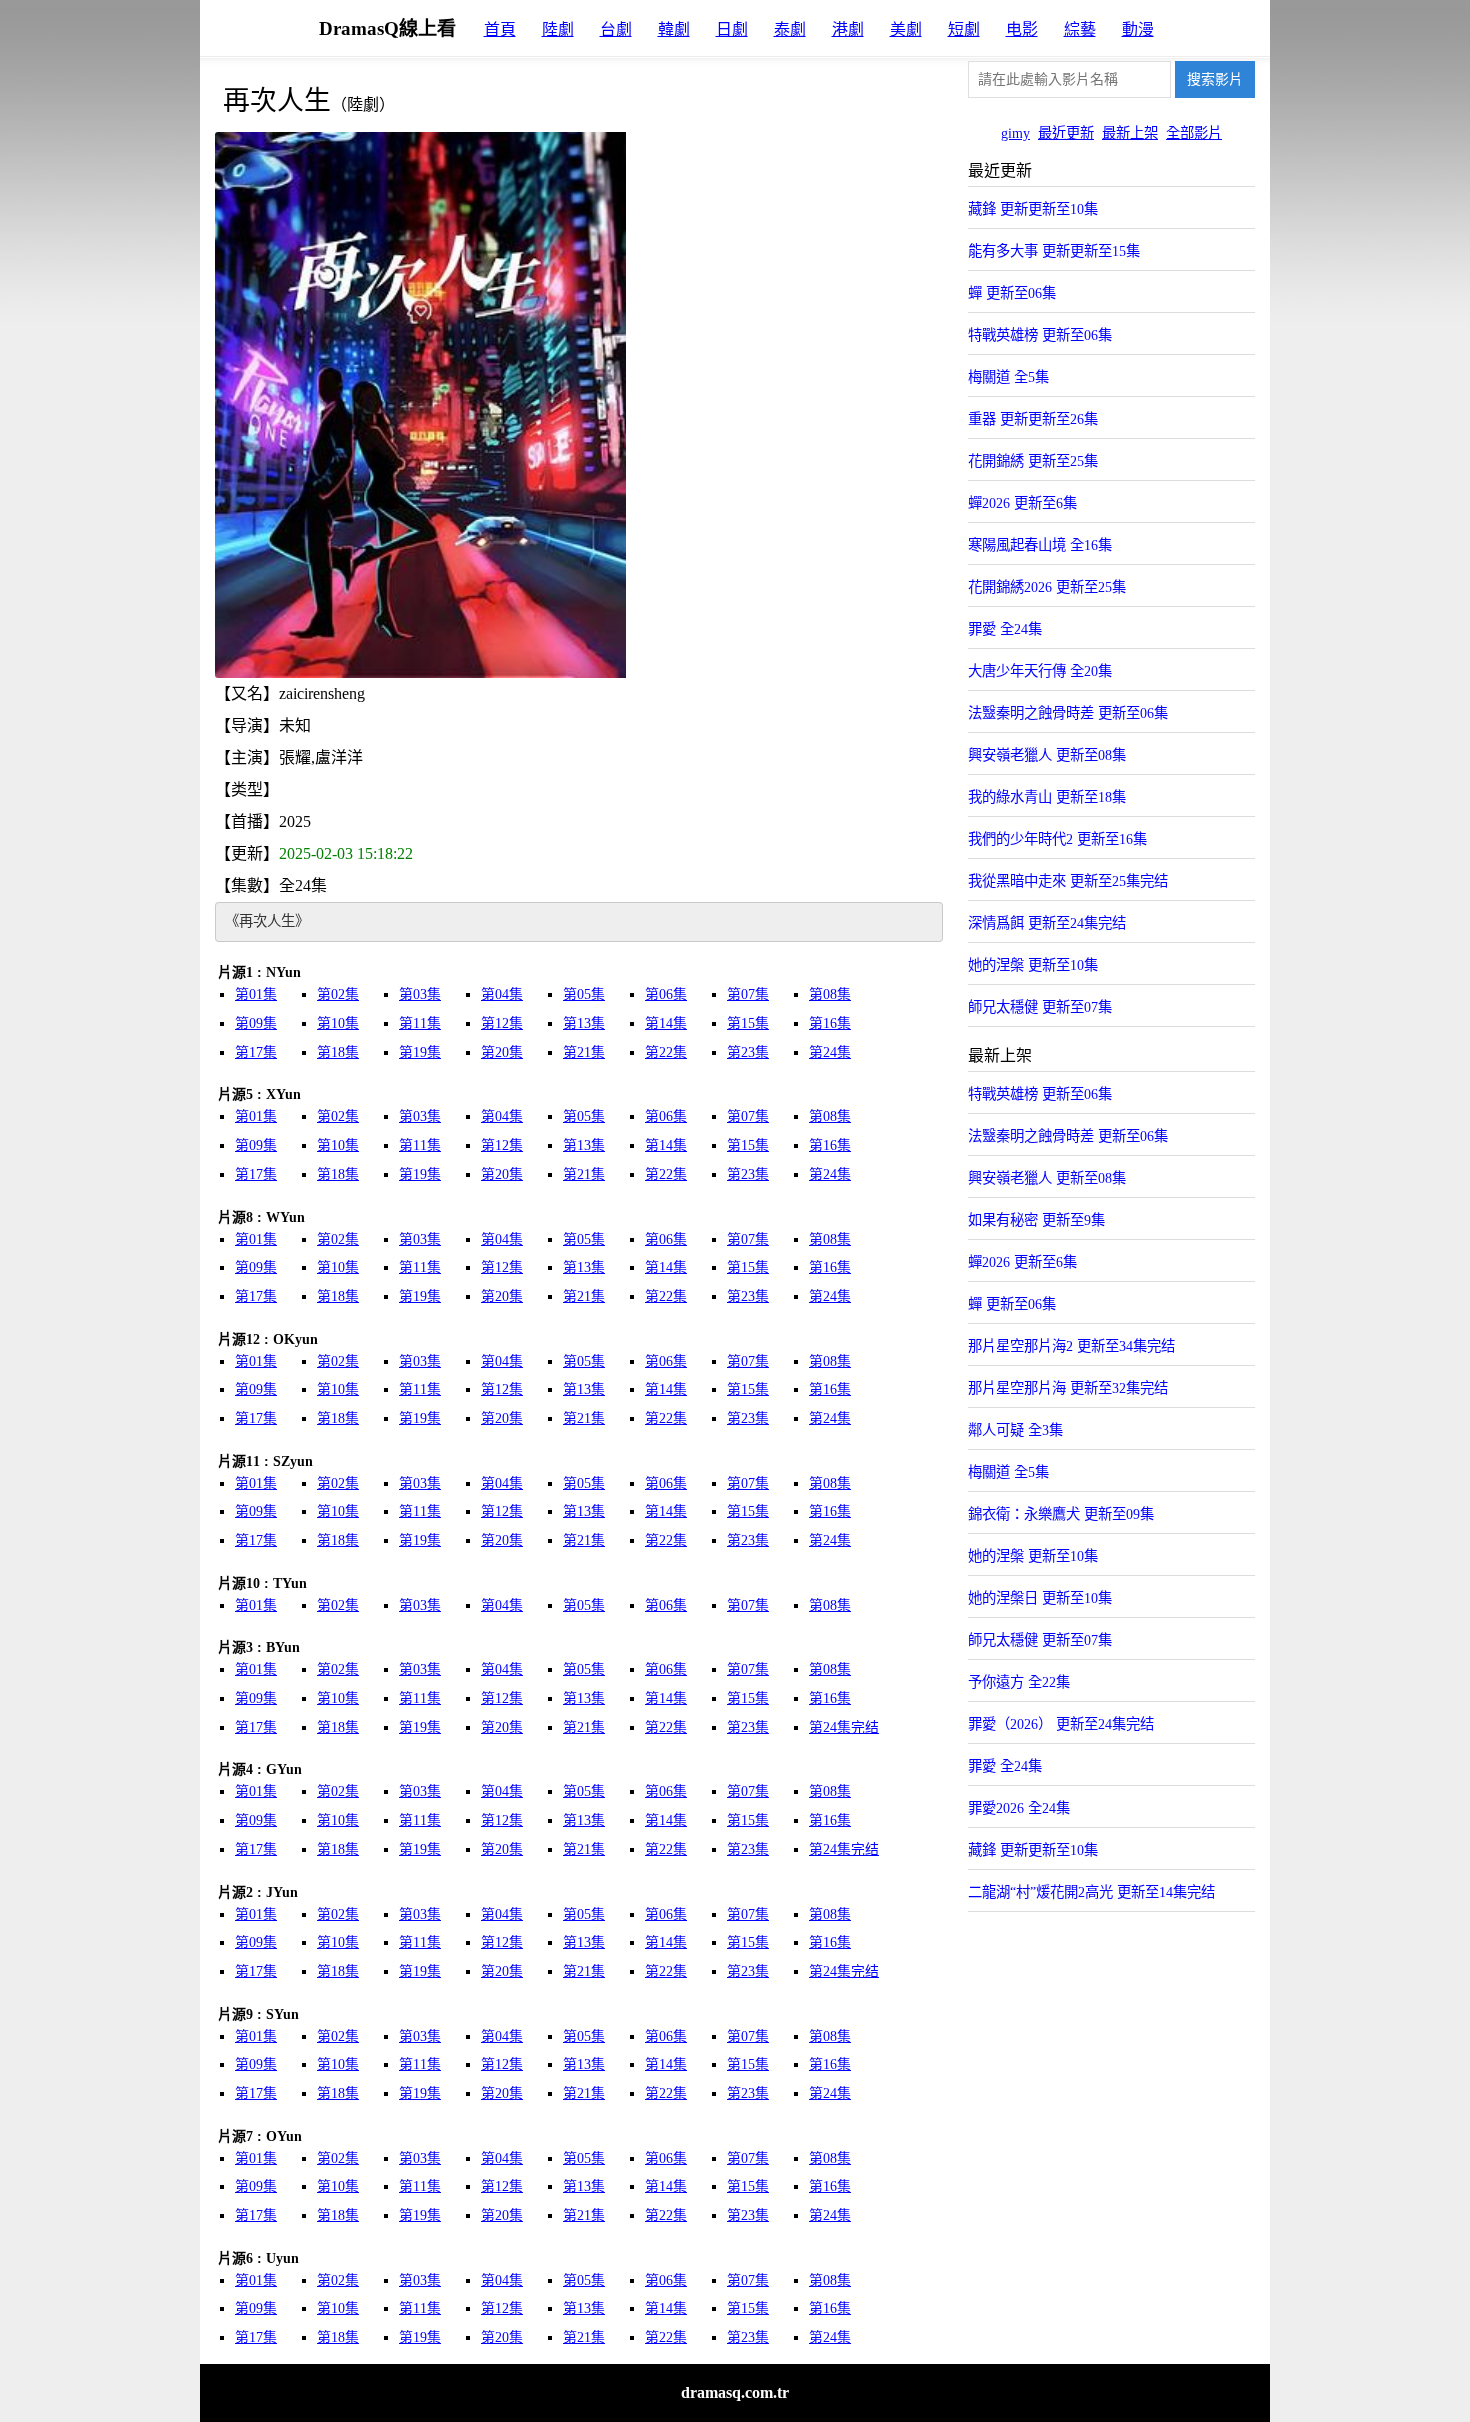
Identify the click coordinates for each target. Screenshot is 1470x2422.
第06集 (666, 994)
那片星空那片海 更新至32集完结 (1068, 1388)
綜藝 (1080, 29)
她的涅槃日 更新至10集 (1040, 1598)
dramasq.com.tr (735, 2392)
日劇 (732, 29)
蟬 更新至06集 (1012, 293)
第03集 (420, 994)
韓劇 (674, 29)
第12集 (502, 1023)
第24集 (830, 1052)
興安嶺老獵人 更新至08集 (1047, 755)
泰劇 (790, 29)
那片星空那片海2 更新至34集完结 (1071, 1346)
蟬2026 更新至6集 (1022, 503)
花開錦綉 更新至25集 (1033, 461)
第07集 (748, 994)
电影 (1022, 29)
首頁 (500, 29)
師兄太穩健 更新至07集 (1040, 1007)
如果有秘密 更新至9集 (1036, 1220)
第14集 (666, 1023)
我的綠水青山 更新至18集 (1047, 797)
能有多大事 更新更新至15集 (1054, 251)
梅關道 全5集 (1008, 377)
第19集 (420, 1052)
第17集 (256, 1052)
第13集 (584, 1023)
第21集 (584, 1052)
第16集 (830, 1023)
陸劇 (558, 29)
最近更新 (1066, 133)
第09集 (256, 1023)
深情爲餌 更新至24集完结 (1047, 923)
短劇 (964, 29)
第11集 (420, 1023)
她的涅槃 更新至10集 (1033, 965)
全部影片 (1194, 133)
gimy (1015, 133)
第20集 (502, 1052)
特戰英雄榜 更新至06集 (1040, 335)
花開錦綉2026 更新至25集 (1047, 587)
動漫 (1138, 29)
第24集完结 (844, 1727)
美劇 (906, 29)
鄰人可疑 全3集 (1015, 1430)
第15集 (748, 1023)
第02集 (338, 994)
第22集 (666, 1052)
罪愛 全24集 (1005, 629)
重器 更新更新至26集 (1033, 419)
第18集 (338, 1052)
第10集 (338, 1023)
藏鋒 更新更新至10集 (1033, 209)
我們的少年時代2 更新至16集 (1057, 839)
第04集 (502, 994)
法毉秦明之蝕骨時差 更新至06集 (1068, 713)
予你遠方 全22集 (1019, 1682)
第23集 (748, 1052)
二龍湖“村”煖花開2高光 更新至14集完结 (1091, 1892)
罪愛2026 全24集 (1019, 1808)
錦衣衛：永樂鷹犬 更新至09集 (1061, 1514)
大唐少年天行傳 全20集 (1040, 671)
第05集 (584, 994)
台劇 (616, 29)
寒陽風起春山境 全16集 (1040, 545)
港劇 (848, 29)
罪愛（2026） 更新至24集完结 (1061, 1724)
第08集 (830, 994)
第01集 (256, 994)
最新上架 (1130, 133)
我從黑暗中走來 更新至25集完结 (1068, 881)
